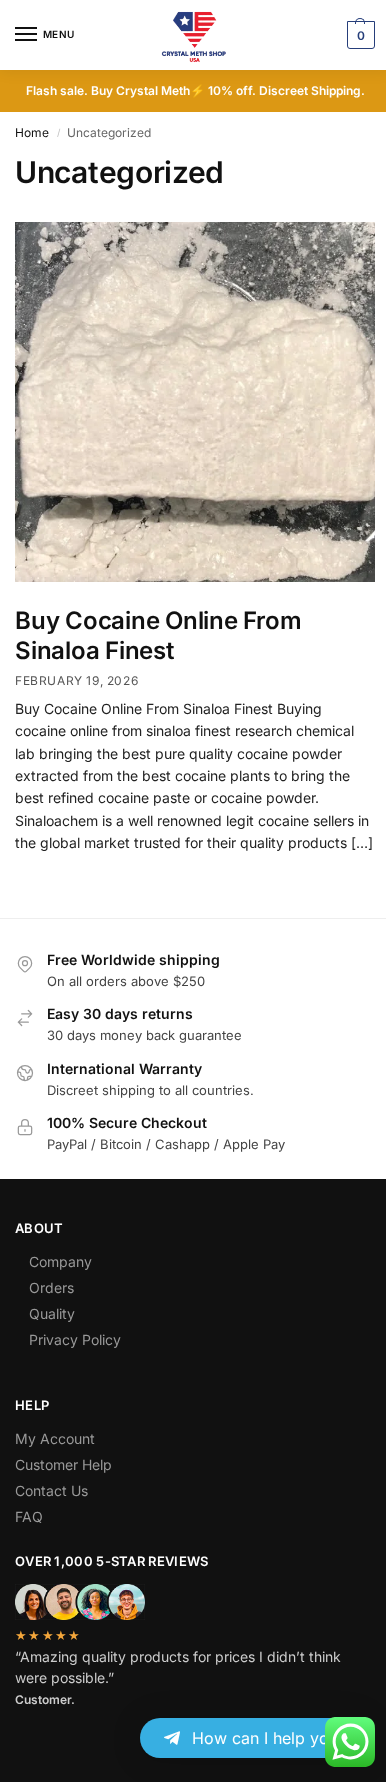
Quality (52, 1313)
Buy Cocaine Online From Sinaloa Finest (158, 635)
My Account (55, 1438)
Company (60, 1261)
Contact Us (51, 1490)
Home (32, 132)
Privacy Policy (75, 1339)
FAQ (29, 1516)
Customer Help (63, 1464)
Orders (51, 1287)
